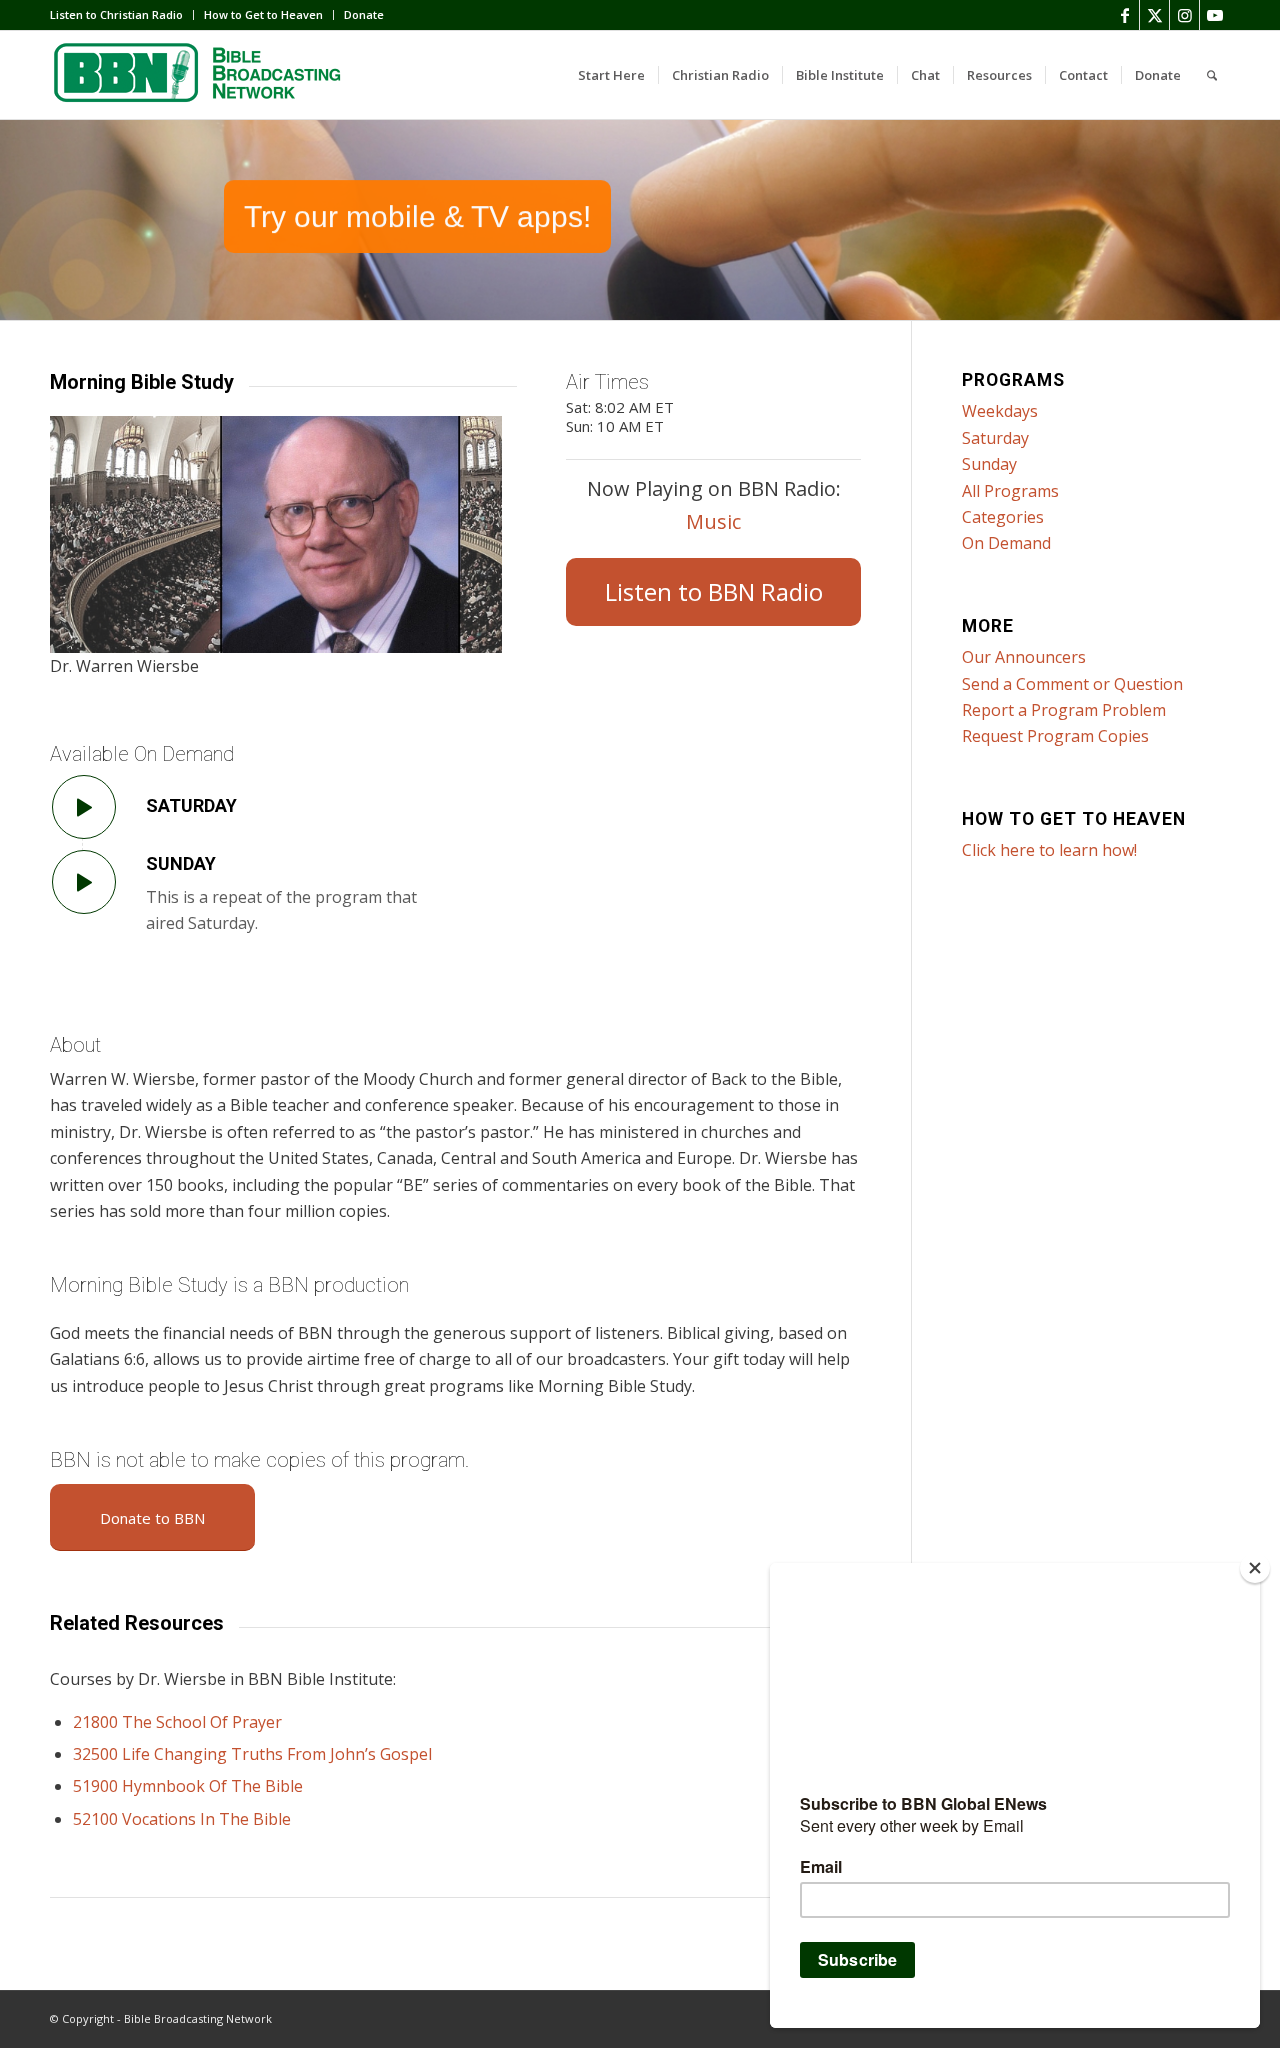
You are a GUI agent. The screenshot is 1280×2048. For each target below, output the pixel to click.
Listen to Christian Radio (116, 14)
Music (713, 521)
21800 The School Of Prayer (177, 1722)
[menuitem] (122, 15)
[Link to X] (1154, 15)
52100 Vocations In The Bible (182, 1819)
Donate (364, 14)
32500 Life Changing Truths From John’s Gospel (252, 1754)
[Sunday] (84, 882)
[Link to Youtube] (1215, 15)
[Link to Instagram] (1184, 15)
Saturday (191, 805)
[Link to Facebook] (1124, 15)
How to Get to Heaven (263, 14)
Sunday (181, 863)
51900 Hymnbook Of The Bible (188, 1786)
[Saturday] (84, 807)
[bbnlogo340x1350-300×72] (200, 75)
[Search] (1212, 75)
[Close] (1255, 1568)
